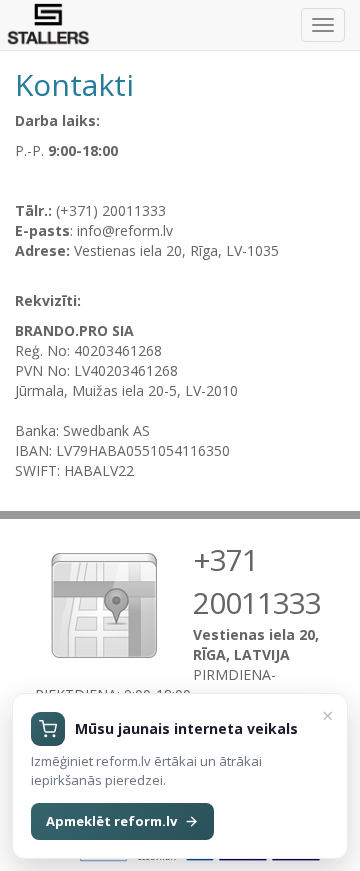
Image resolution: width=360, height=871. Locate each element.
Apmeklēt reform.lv (111, 821)
